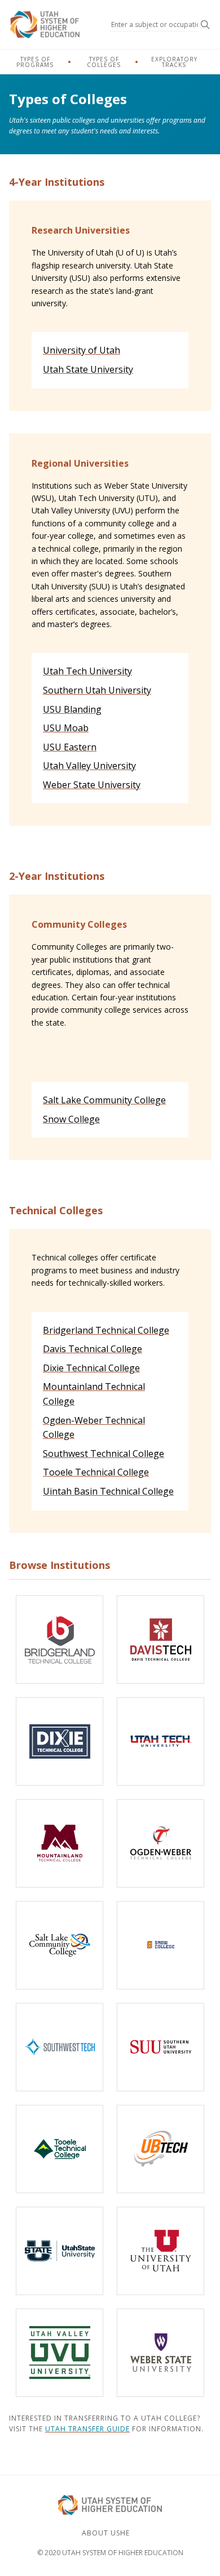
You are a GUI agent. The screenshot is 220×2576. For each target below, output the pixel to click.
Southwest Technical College (104, 1454)
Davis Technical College (93, 1349)
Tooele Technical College (96, 1472)
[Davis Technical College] (160, 1640)
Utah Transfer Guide (87, 2429)
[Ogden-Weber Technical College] (160, 1843)
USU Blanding (72, 709)
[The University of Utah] (160, 2251)
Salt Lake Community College (104, 1100)
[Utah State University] (60, 2251)
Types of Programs (35, 62)
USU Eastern (70, 747)
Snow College (71, 1119)
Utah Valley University (89, 766)
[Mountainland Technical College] (60, 1843)
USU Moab (66, 728)
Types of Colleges (104, 62)
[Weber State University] (160, 2353)
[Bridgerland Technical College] (60, 1640)
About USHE (106, 2533)
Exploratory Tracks (174, 62)
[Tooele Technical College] (60, 2149)
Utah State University (88, 369)
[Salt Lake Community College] (60, 1945)
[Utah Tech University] (160, 1741)
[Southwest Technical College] (60, 2047)
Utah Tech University (87, 671)
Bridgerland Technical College (106, 1330)
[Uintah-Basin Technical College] (160, 2149)
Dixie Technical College (91, 1368)
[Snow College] (160, 1945)
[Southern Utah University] (160, 2047)
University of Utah (82, 350)
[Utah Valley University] (60, 2353)
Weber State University (92, 785)
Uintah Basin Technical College (108, 1491)
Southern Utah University (97, 690)
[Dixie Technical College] (60, 1741)
